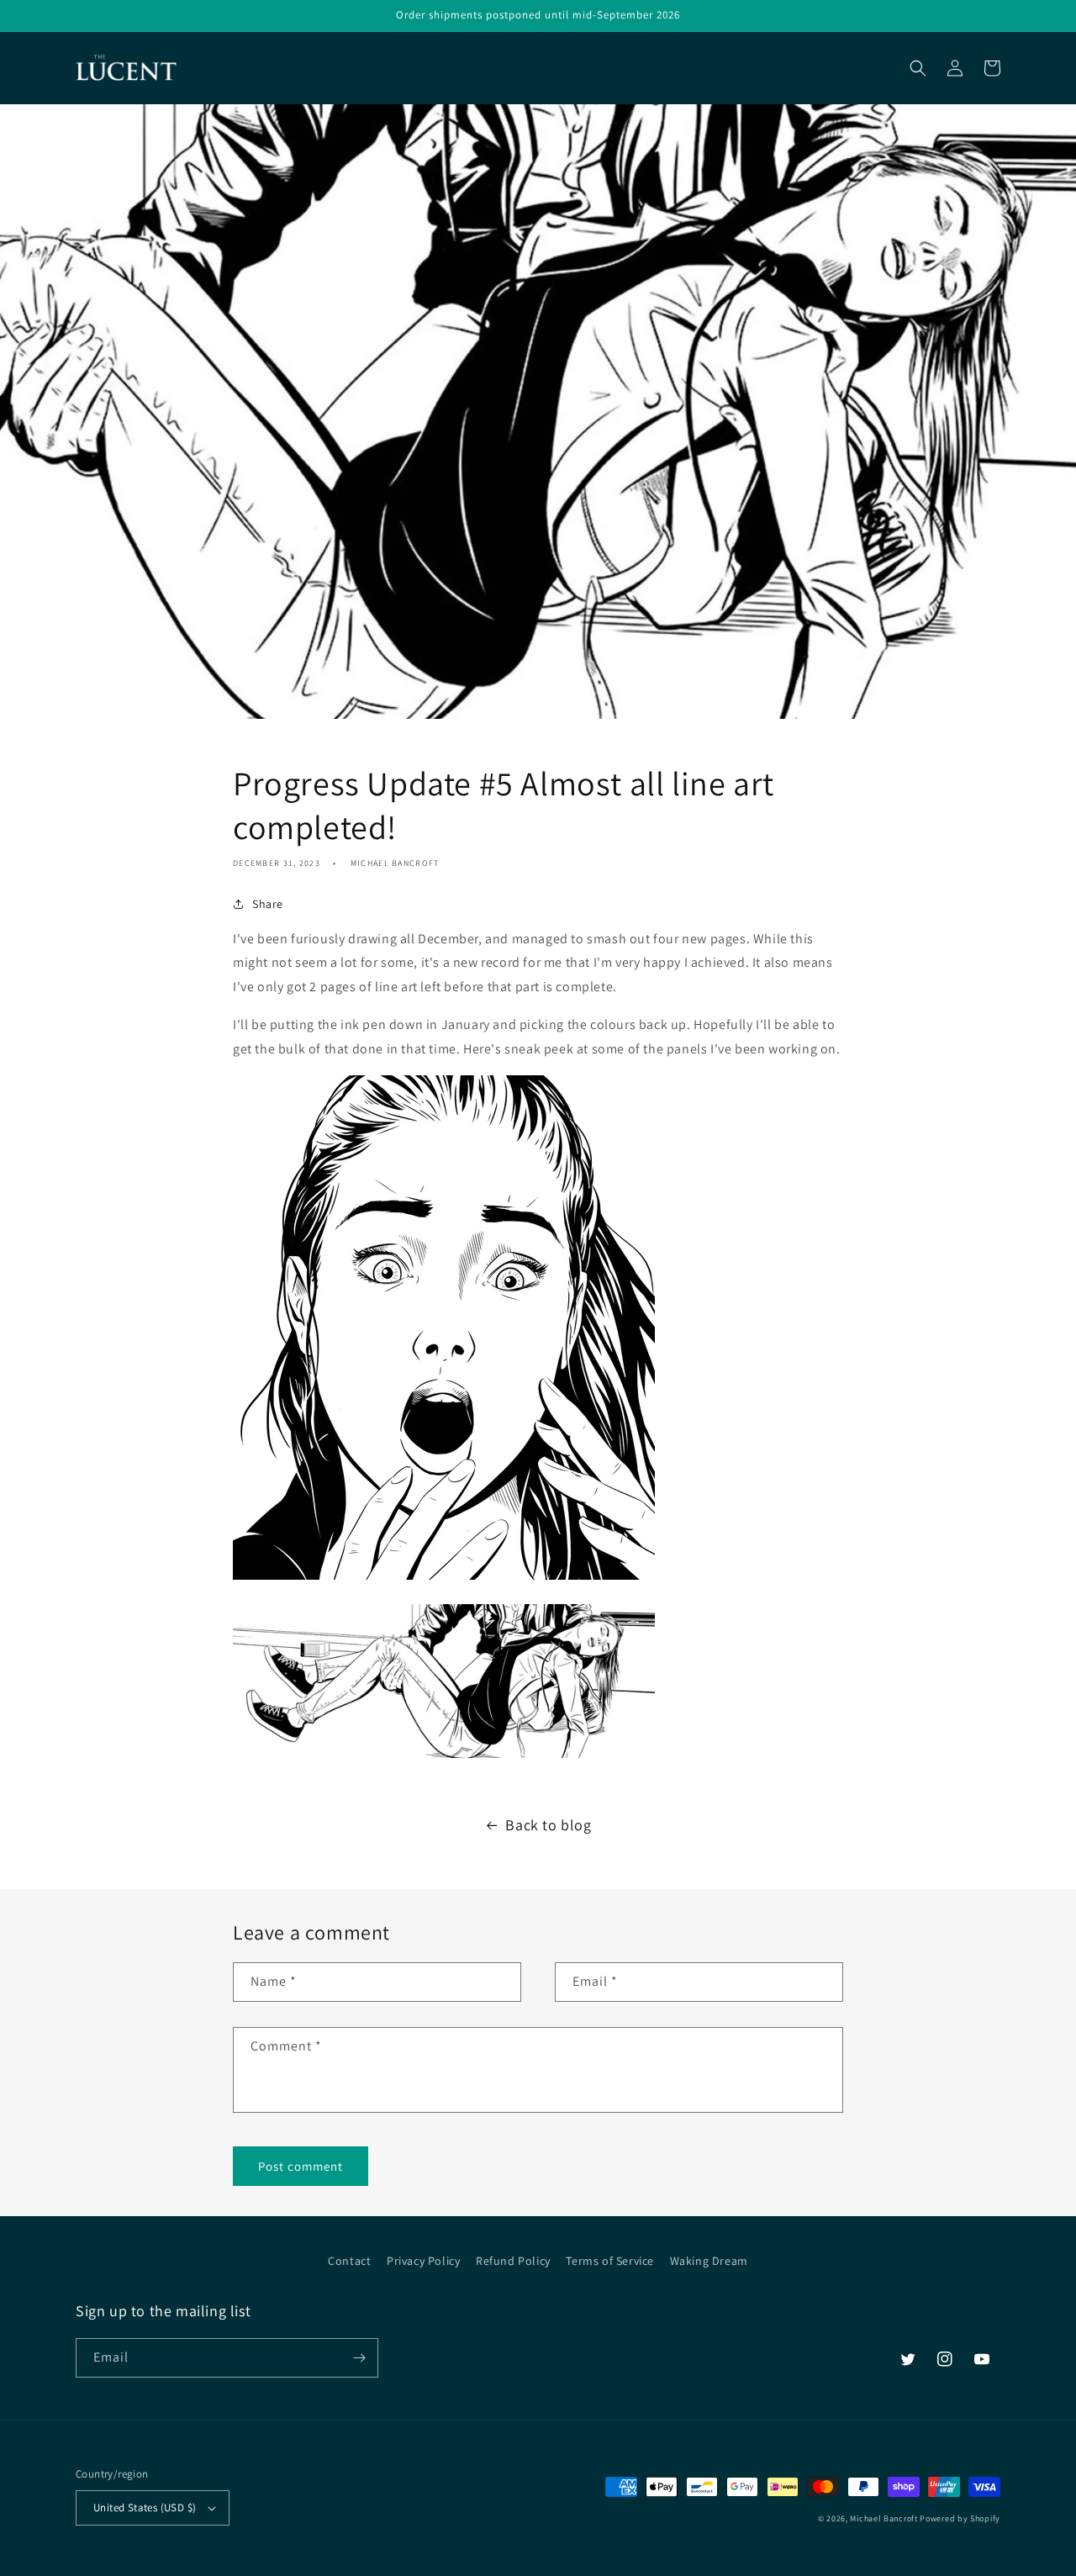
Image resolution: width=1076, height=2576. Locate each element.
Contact (349, 2261)
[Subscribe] (359, 2358)
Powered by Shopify (960, 2518)
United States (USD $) (145, 2507)
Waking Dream (709, 2261)
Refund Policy (513, 2261)
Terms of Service (610, 2261)
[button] (918, 68)
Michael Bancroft (883, 2518)
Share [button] (268, 904)
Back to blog (548, 1825)
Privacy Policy (423, 2261)
